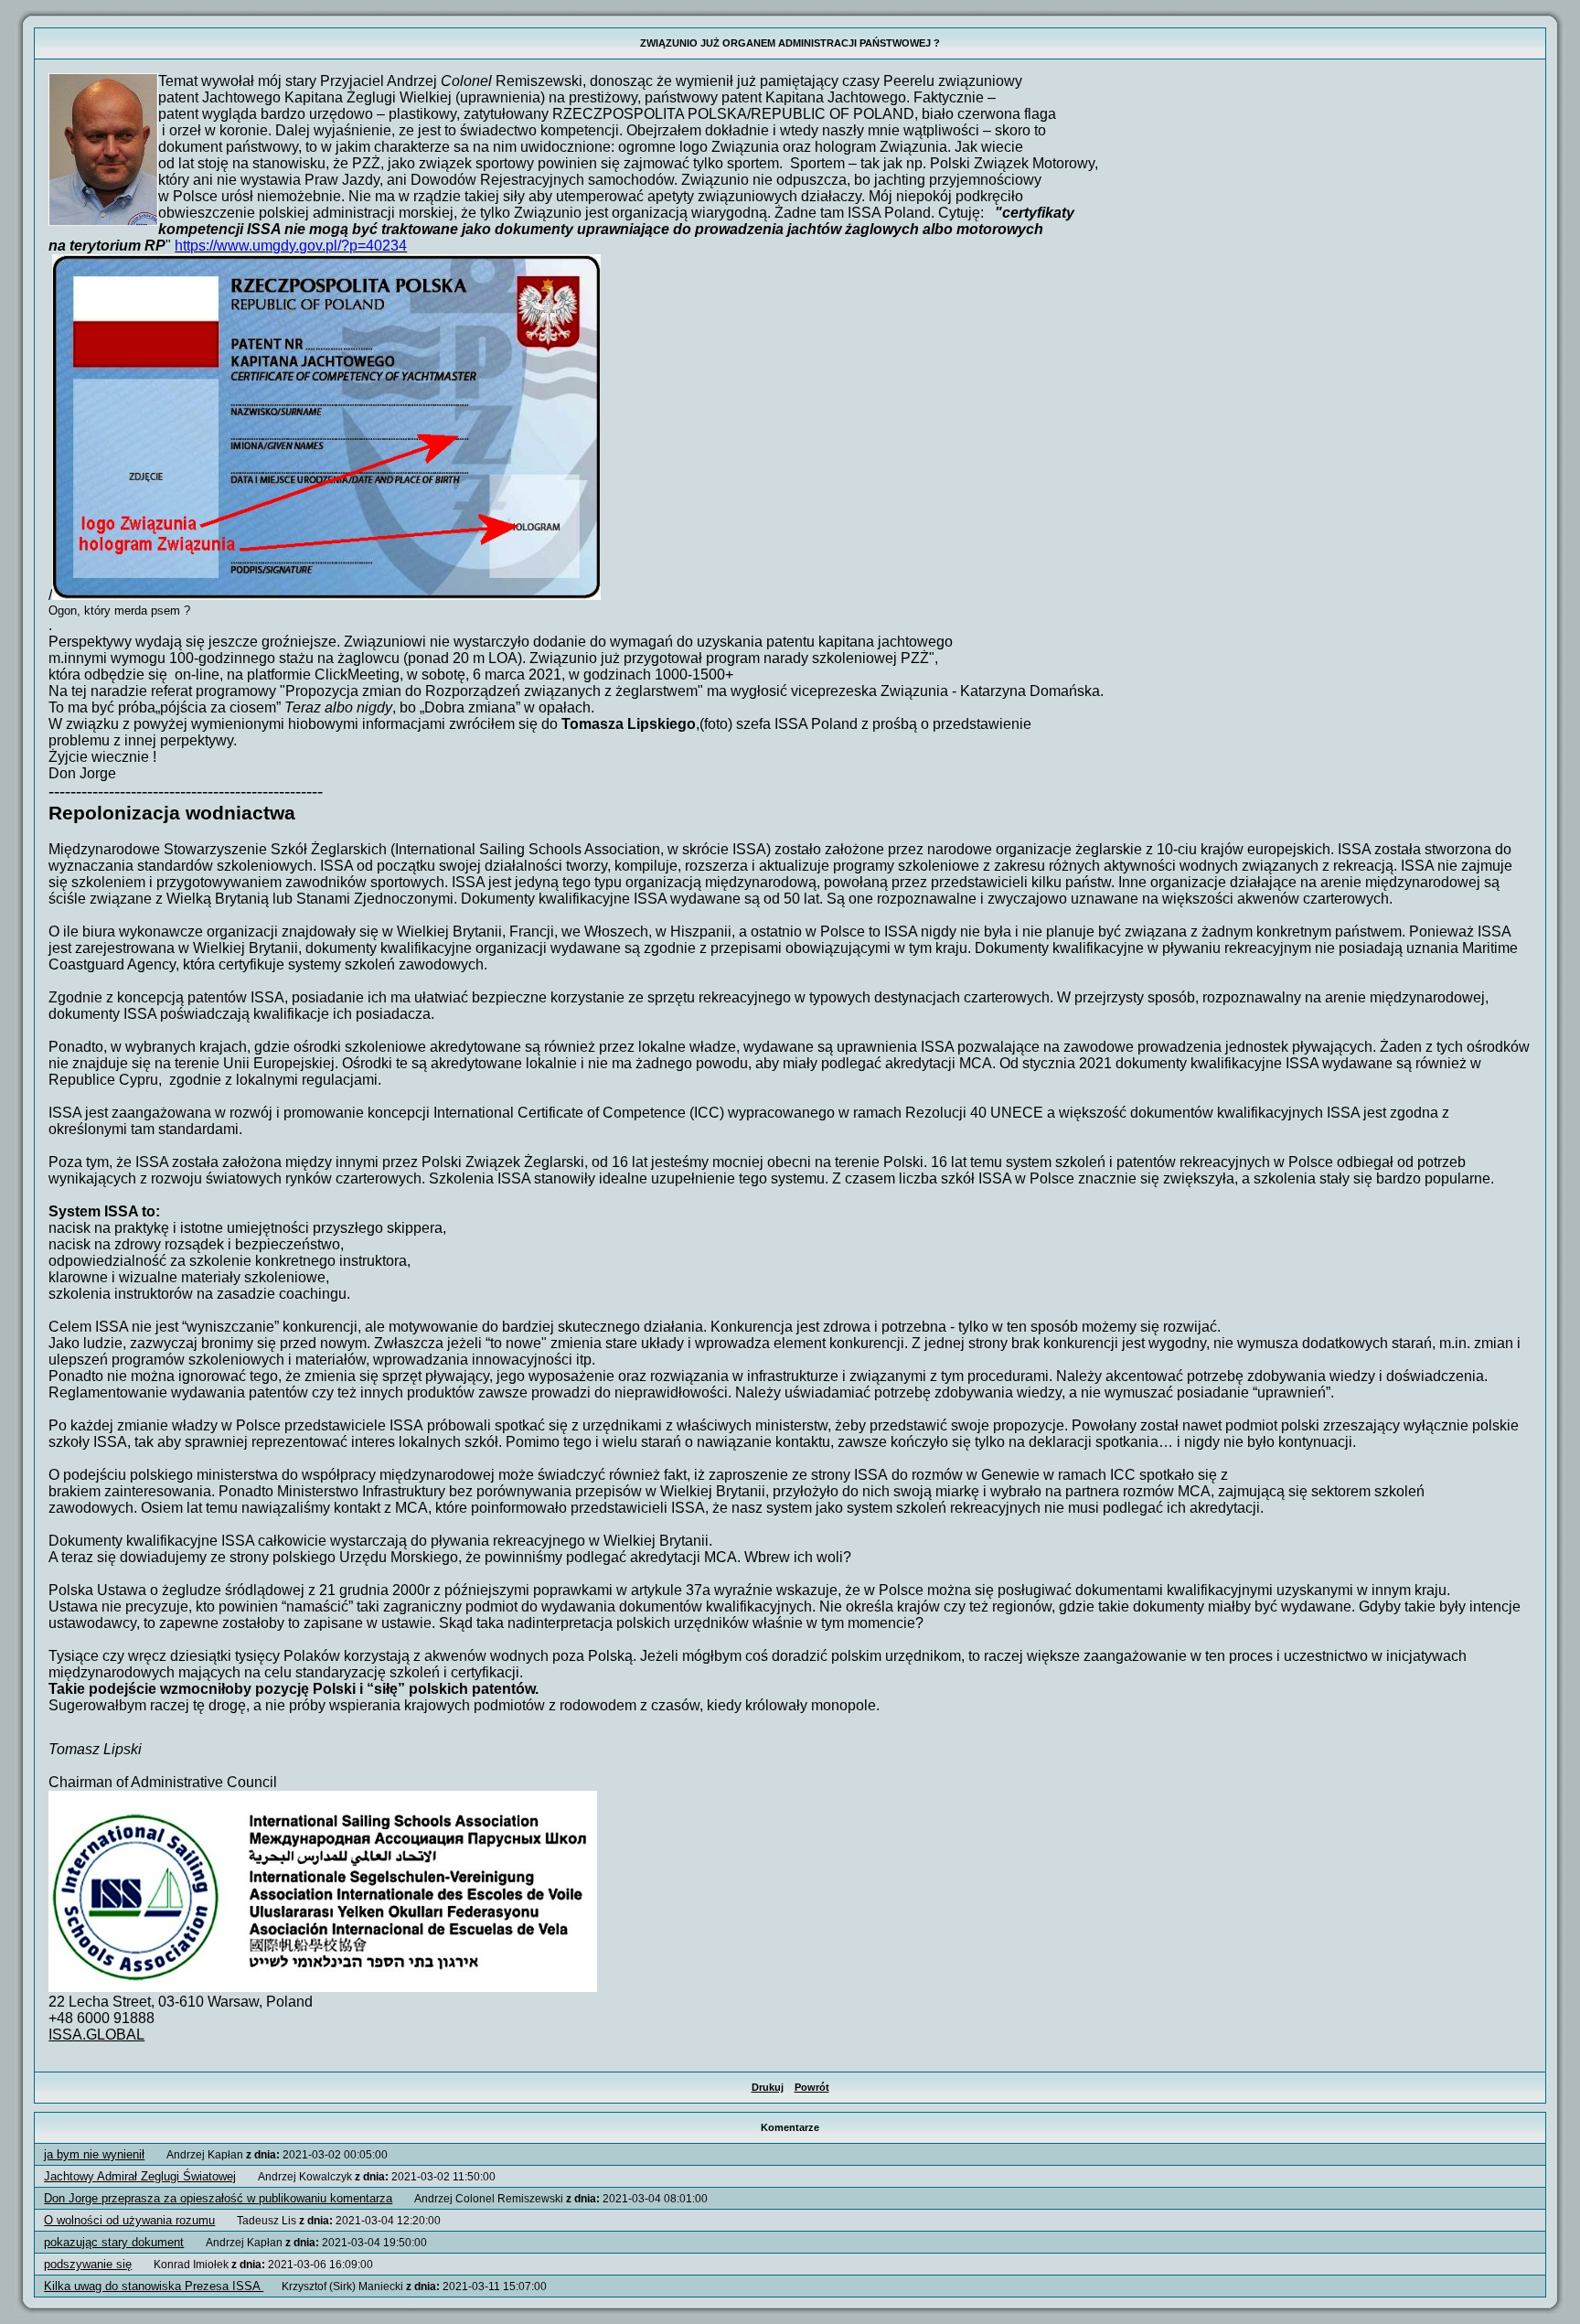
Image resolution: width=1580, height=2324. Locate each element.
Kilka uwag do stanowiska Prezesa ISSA (154, 2286)
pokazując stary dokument (114, 2242)
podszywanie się (88, 2264)
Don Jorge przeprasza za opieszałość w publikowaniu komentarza (218, 2198)
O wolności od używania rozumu (129, 2220)
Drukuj (768, 2087)
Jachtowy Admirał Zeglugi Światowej (140, 2176)
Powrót (812, 2087)
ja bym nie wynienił (94, 2154)
